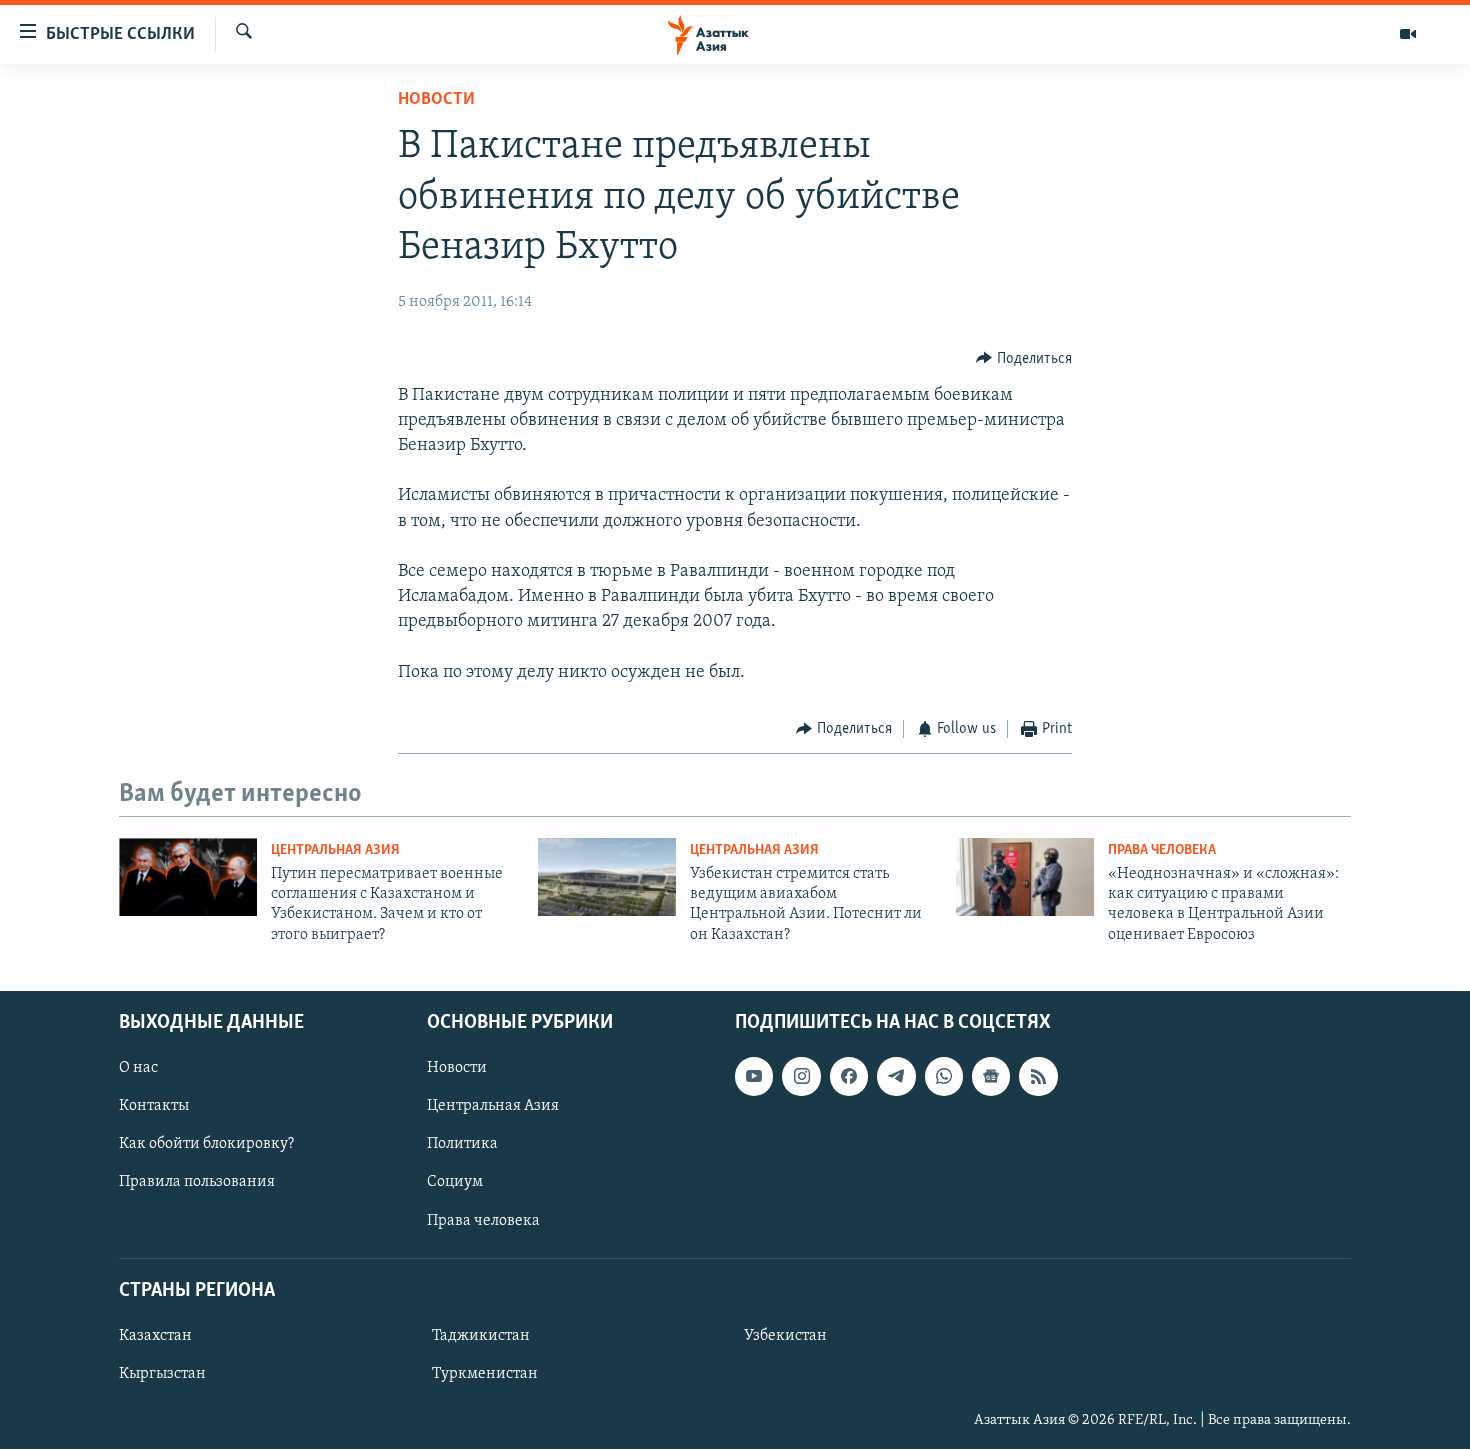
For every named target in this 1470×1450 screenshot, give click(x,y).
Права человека (1162, 850)
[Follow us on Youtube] (754, 1076)
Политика (462, 1145)
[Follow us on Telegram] (896, 1076)
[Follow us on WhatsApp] (944, 1076)
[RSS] (1038, 1076)
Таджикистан (481, 1336)
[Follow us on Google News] (991, 1076)
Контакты (154, 1106)
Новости (436, 100)
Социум (455, 1183)
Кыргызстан (162, 1374)
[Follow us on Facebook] (849, 1076)
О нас (138, 1068)
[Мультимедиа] (1408, 34)
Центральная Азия (335, 850)
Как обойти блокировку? (206, 1145)
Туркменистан (485, 1374)
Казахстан (155, 1336)
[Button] (1024, 359)
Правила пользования (197, 1183)
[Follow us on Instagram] (801, 1076)
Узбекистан (785, 1336)
